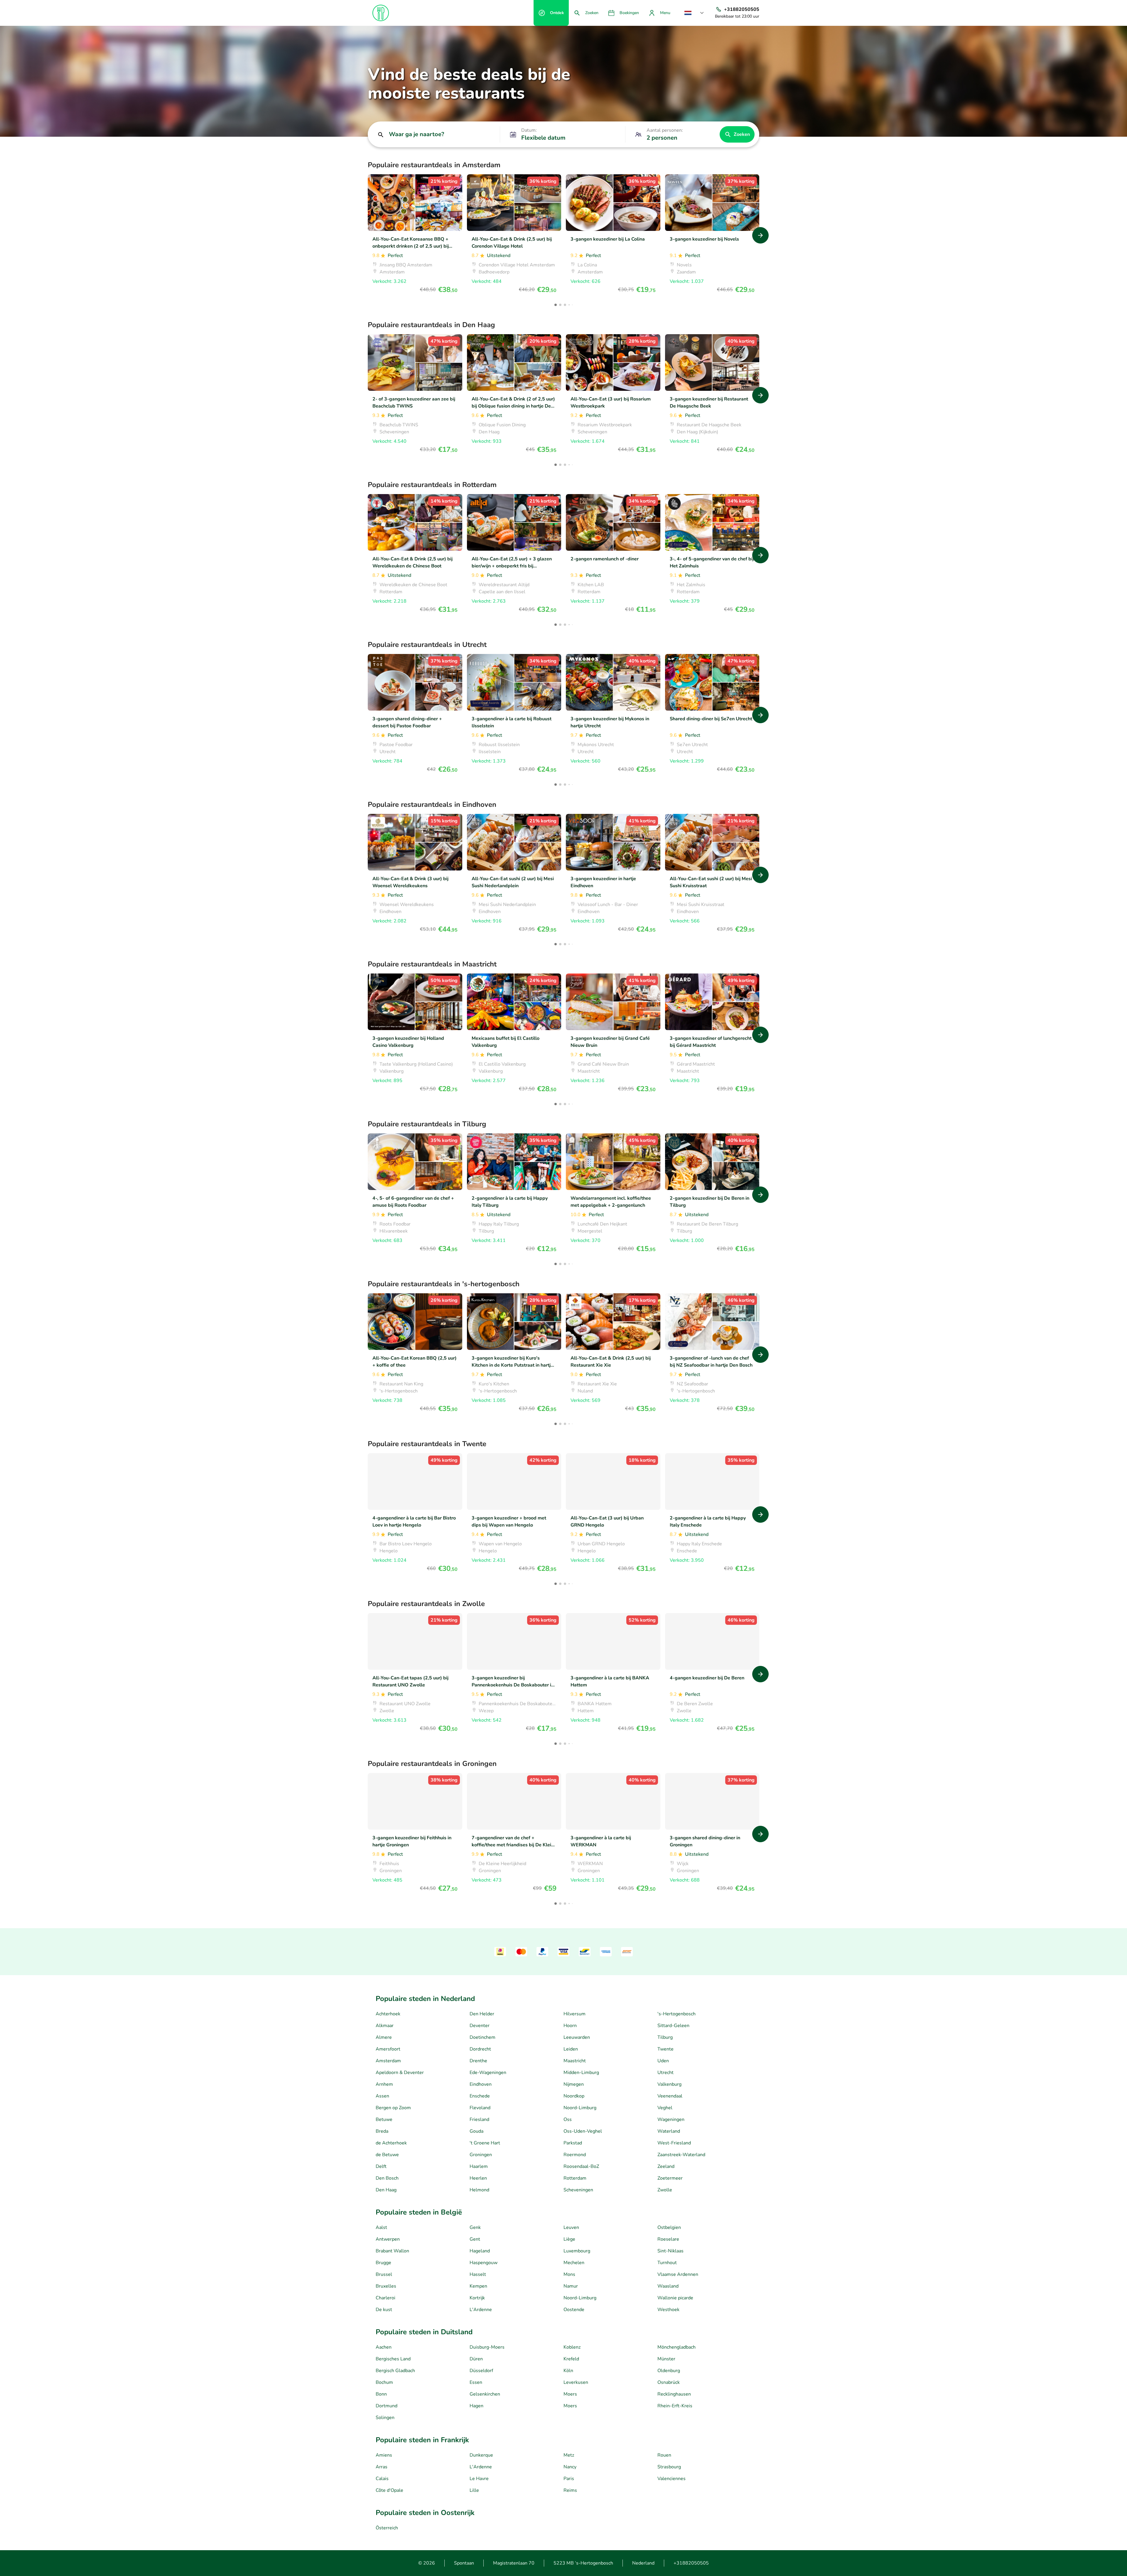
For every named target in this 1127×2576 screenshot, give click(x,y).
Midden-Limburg (581, 2073)
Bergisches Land (393, 2359)
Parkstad (573, 2143)
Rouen (664, 2455)
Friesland (479, 2119)
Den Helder (482, 2014)
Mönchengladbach (676, 2347)
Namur (571, 2286)
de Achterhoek (391, 2143)
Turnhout (667, 2263)
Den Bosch (387, 2178)
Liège (569, 2239)
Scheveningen (578, 2190)
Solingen (385, 2418)
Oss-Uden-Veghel (583, 2131)
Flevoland (480, 2108)
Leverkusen (576, 2382)
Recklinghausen (674, 2394)
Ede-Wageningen (488, 2073)
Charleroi (385, 2298)
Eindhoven (481, 2084)
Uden (663, 2061)
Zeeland (666, 2166)
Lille (474, 2490)
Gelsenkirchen (485, 2394)
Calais (382, 2479)
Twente (665, 2049)
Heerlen (478, 2178)
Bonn (381, 2394)
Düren (476, 2359)
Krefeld (571, 2359)
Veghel (665, 2108)
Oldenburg (669, 2371)
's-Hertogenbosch (676, 2014)
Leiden (571, 2049)
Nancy (570, 2467)
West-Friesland (674, 2143)
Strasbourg (669, 2467)
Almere (384, 2037)
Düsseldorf (481, 2371)
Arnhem (384, 2084)
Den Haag (386, 2190)
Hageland (480, 2251)
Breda (382, 2131)
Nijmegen (574, 2084)
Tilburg (665, 2037)
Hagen (476, 2406)
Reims (570, 2490)
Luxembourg (577, 2251)
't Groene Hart (485, 2143)
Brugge (383, 2263)
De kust (384, 2310)
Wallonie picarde (675, 2298)
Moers (570, 2394)
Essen (476, 2382)
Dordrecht (480, 2049)
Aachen (384, 2347)
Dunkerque (481, 2455)
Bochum (384, 2382)
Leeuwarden (577, 2037)
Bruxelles (386, 2286)
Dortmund (387, 2406)
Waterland (669, 2131)
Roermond (575, 2155)
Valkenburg (669, 2084)
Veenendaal (670, 2096)
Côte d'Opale (389, 2490)
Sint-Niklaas (670, 2251)
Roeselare (668, 2239)
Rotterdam (575, 2178)
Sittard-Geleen (673, 2026)
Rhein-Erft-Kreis (675, 2406)
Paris (569, 2479)
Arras (382, 2467)
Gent (475, 2239)
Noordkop (574, 2096)
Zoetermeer (670, 2178)
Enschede (480, 2096)
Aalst (381, 2227)
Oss (568, 2119)
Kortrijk (477, 2298)
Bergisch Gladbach (395, 2371)
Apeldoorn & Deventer (400, 2073)
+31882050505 (691, 2563)
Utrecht (665, 2073)
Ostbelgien (669, 2227)
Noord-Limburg (580, 2108)
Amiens (384, 2455)
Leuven (571, 2227)
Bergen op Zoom (393, 2108)
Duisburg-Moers (487, 2347)
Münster (666, 2359)
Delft (381, 2166)
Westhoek (668, 2310)
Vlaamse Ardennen (678, 2274)
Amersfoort (388, 2049)
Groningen (481, 2155)
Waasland (668, 2286)
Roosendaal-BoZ (581, 2166)
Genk (475, 2227)
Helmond (479, 2190)
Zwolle (665, 2190)
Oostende (574, 2310)
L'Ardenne (481, 2310)
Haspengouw (484, 2263)
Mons (569, 2274)
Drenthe (478, 2061)
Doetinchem (482, 2037)
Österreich (387, 2528)
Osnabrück (669, 2382)
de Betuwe (387, 2155)
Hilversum (575, 2014)
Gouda (476, 2131)
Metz (569, 2455)
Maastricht (575, 2061)
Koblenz (572, 2347)
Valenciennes (672, 2479)
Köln (568, 2371)
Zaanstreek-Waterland (681, 2155)
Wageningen (671, 2119)
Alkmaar (385, 2026)
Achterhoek (388, 2014)
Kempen (478, 2286)
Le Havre (479, 2479)
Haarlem (479, 2166)
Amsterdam (388, 2061)
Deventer (480, 2026)
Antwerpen (388, 2239)
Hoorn (570, 2026)
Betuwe (384, 2119)
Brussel (384, 2274)
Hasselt (478, 2274)
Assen (382, 2096)
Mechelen (574, 2263)
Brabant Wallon (392, 2251)
